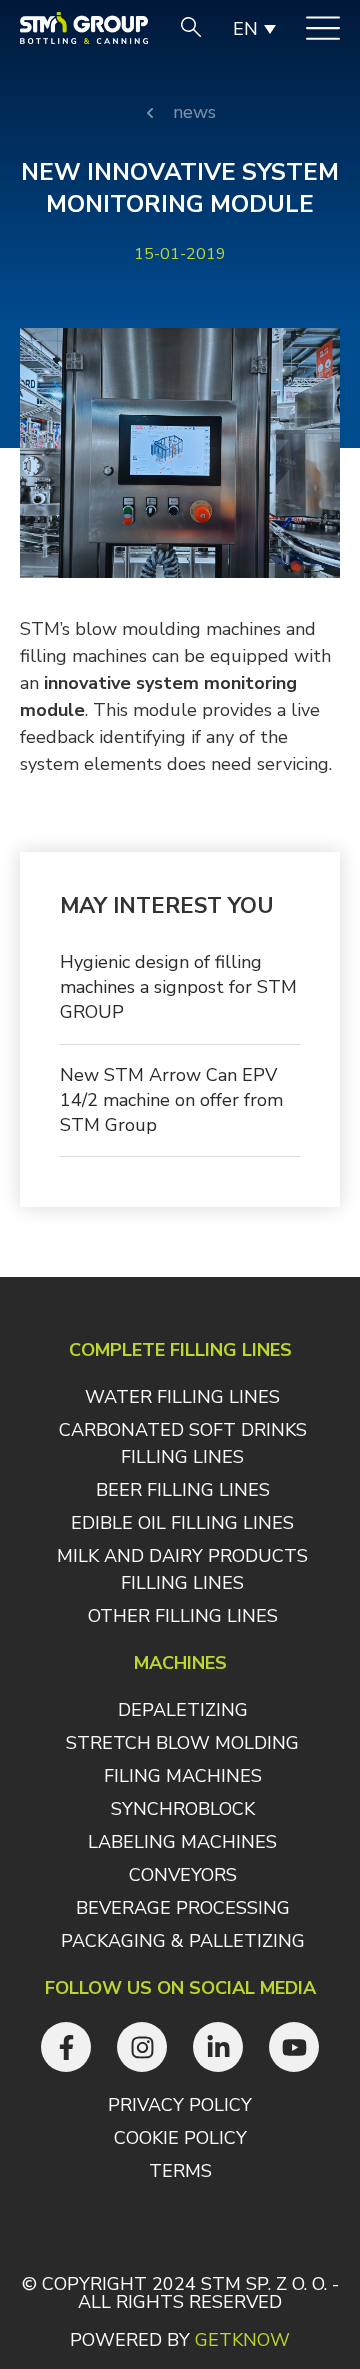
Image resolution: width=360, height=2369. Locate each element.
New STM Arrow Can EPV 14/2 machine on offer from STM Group (171, 1100)
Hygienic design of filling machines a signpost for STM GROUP (178, 987)
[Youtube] (294, 2047)
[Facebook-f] (66, 2047)
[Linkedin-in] (218, 2047)
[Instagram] (142, 2047)
